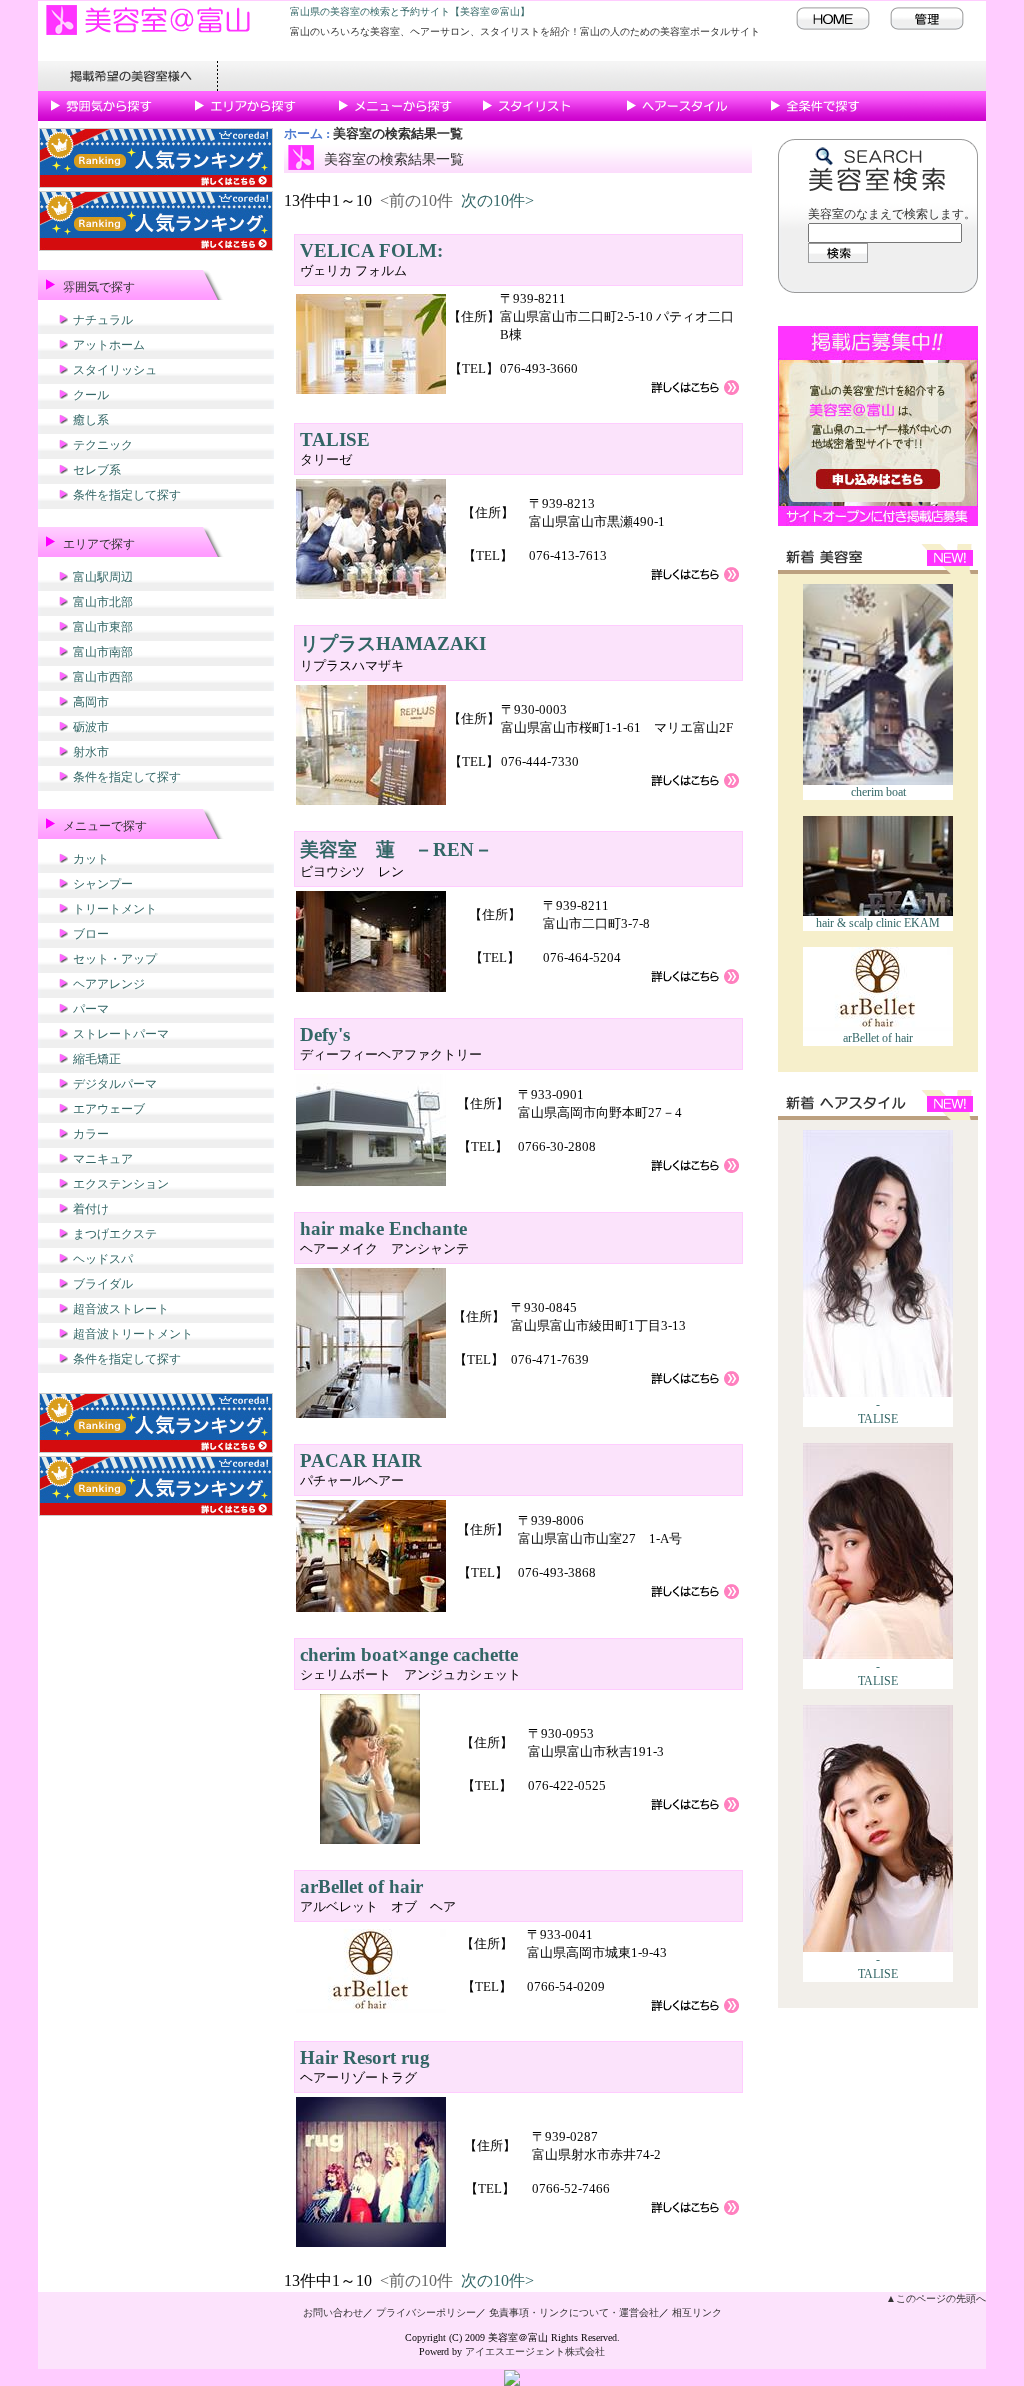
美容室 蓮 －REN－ (396, 849)
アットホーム (109, 345)
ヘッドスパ (103, 1259)
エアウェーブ (109, 1109)
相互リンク (697, 2312)
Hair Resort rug (365, 2057)
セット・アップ (115, 959)
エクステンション (121, 1184)
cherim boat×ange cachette (409, 1654)
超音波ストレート (121, 1309)
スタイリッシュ (115, 370)
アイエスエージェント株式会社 (535, 2351)
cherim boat (878, 792)
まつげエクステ (115, 1234)
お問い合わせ (333, 2312)
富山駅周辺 (103, 577)
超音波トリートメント (133, 1334)
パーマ (91, 1009)
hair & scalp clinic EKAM (878, 923)
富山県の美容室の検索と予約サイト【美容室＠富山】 (410, 11)
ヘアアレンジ (109, 984)
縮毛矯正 (97, 1059)
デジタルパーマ (115, 1084)
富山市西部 (103, 677)
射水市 (91, 752)
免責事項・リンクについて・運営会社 (574, 2312)
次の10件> (497, 200)
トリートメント (115, 909)
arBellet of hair (878, 1038)
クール (91, 395)
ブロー (91, 934)
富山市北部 (103, 602)
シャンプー (103, 884)
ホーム (303, 134)
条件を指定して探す (127, 495)
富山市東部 (103, 627)
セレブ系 (97, 470)
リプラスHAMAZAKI (393, 643)
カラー (91, 1134)
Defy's (325, 1034)
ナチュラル (103, 320)
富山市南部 (103, 652)
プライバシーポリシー (426, 2312)
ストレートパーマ (121, 1034)
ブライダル (103, 1284)
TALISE (878, 1419)
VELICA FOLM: (371, 250)
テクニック (103, 445)
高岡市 (91, 702)
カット (91, 859)
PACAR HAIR (361, 1460)
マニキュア (103, 1159)
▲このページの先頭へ (936, 2298)
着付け (91, 1209)
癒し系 (91, 420)
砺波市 (91, 727)
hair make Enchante (383, 1228)
